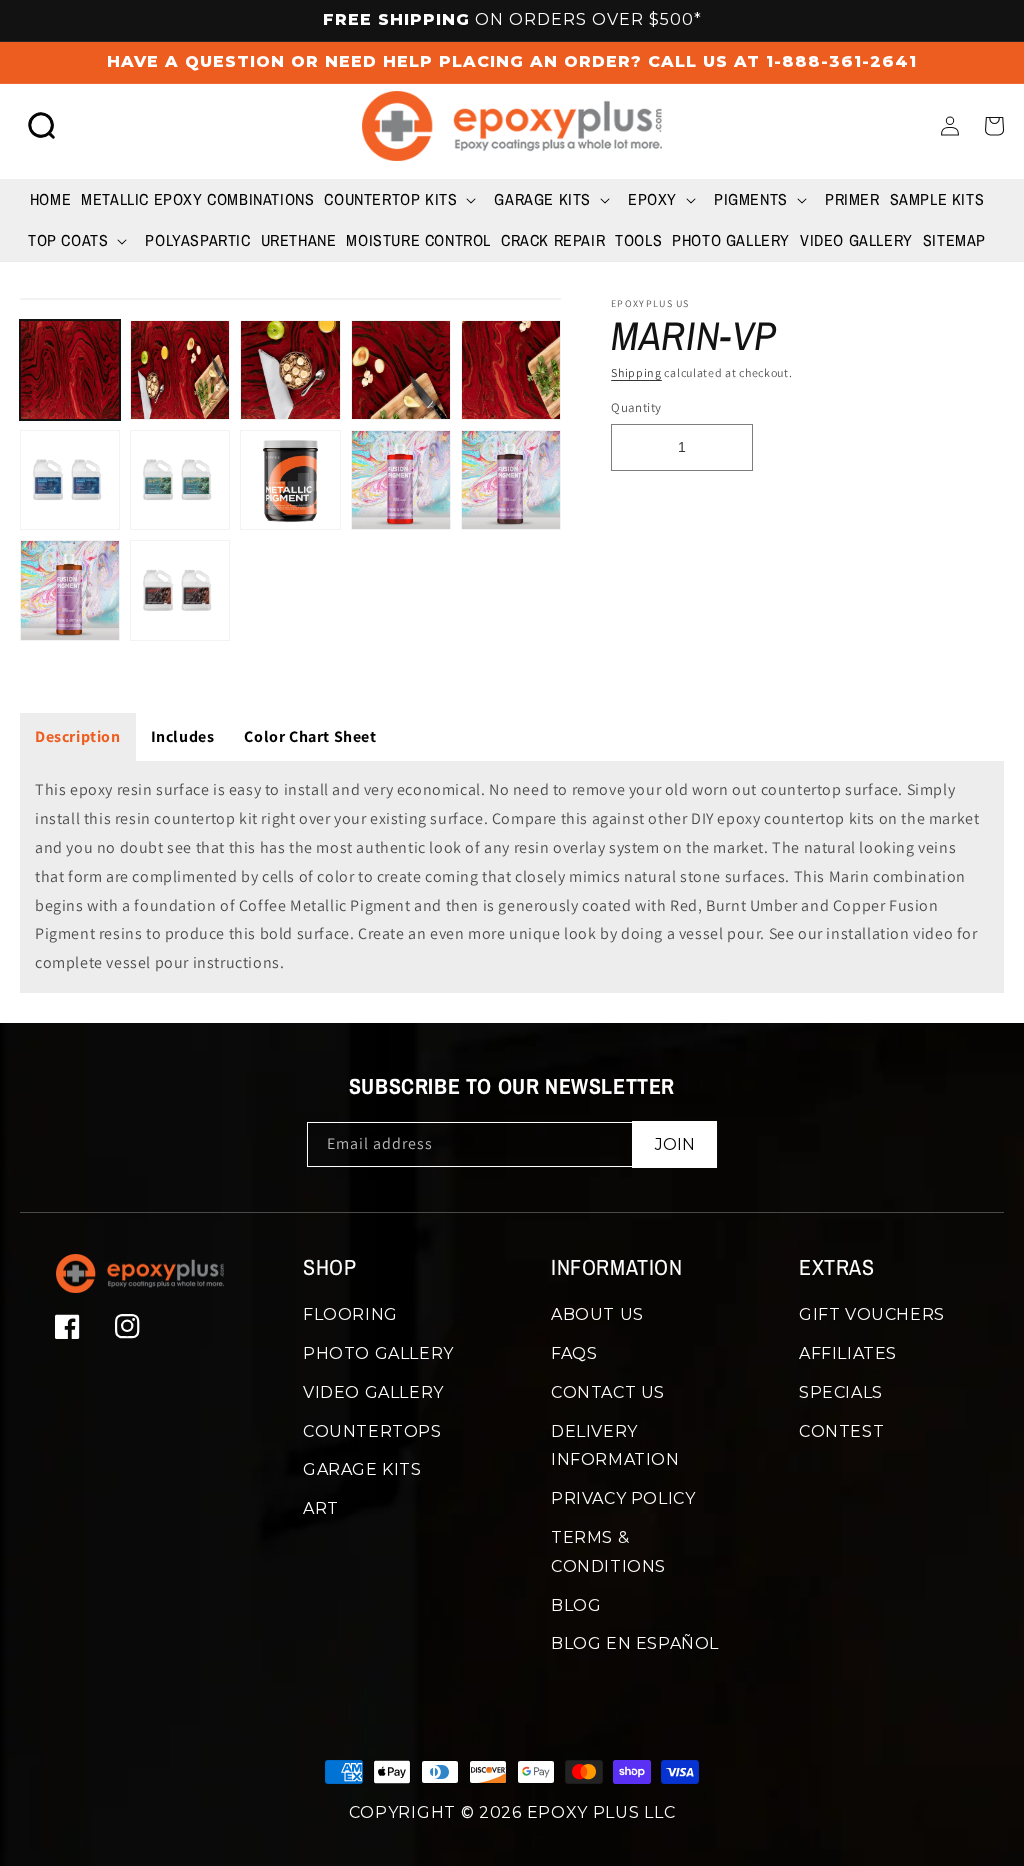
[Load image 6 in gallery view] (70, 480)
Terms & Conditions (608, 1552)
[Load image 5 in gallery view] (511, 370)
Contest (841, 1431)
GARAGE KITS (362, 1469)
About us (597, 1314)
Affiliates (848, 1353)
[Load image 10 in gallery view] (511, 480)
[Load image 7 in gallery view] (180, 480)
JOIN (675, 1144)
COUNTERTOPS (372, 1431)
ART (321, 1508)
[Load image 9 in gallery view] (401, 480)
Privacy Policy (623, 1498)
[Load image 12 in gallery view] (180, 590)
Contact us (608, 1392)
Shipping (636, 372)
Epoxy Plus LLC (601, 1812)
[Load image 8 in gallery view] (290, 480)
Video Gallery (373, 1392)
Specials (841, 1392)
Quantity (636, 407)
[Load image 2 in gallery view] (180, 370)
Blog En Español (635, 1643)
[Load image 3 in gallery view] (290, 370)
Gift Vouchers (872, 1314)
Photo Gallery (378, 1353)
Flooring (350, 1314)
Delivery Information (615, 1446)
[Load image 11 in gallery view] (70, 590)
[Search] (42, 126)
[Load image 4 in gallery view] (401, 370)
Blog (576, 1605)
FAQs (574, 1353)
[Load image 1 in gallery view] (70, 370)
